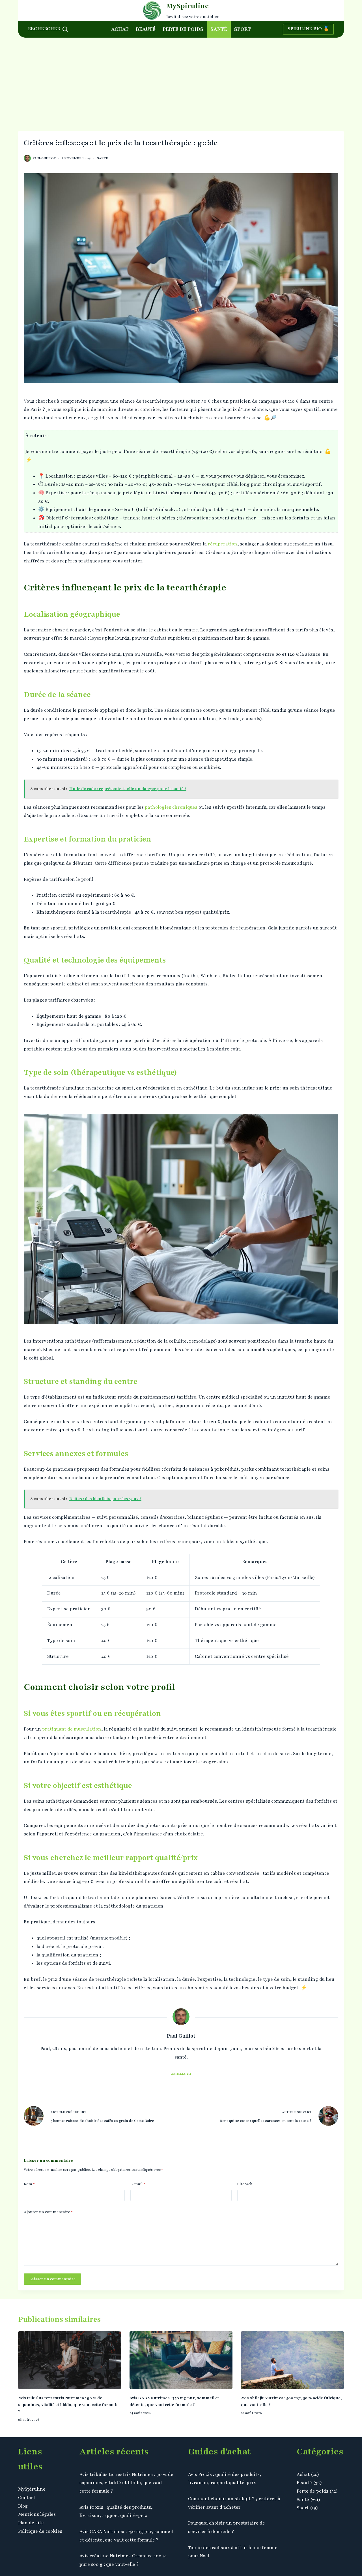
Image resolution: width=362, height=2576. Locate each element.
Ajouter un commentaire (48, 2212)
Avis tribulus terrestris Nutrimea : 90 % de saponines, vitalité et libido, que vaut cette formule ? (68, 2405)
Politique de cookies (40, 2531)
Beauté (146, 29)
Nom (29, 2184)
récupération (223, 544)
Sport (243, 29)
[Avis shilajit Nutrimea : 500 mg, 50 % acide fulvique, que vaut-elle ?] (292, 2360)
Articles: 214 (181, 2074)
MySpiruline (188, 6)
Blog (23, 2506)
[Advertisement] (181, 80)
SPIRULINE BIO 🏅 (308, 29)
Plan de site (31, 2523)
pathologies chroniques (171, 807)
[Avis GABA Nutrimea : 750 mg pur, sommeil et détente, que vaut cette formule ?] (181, 2360)
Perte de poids (183, 29)
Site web (245, 2184)
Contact (27, 2498)
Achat (120, 29)
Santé (219, 29)
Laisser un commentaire (52, 2279)
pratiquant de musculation (72, 1729)
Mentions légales (37, 2514)
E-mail (138, 2184)
